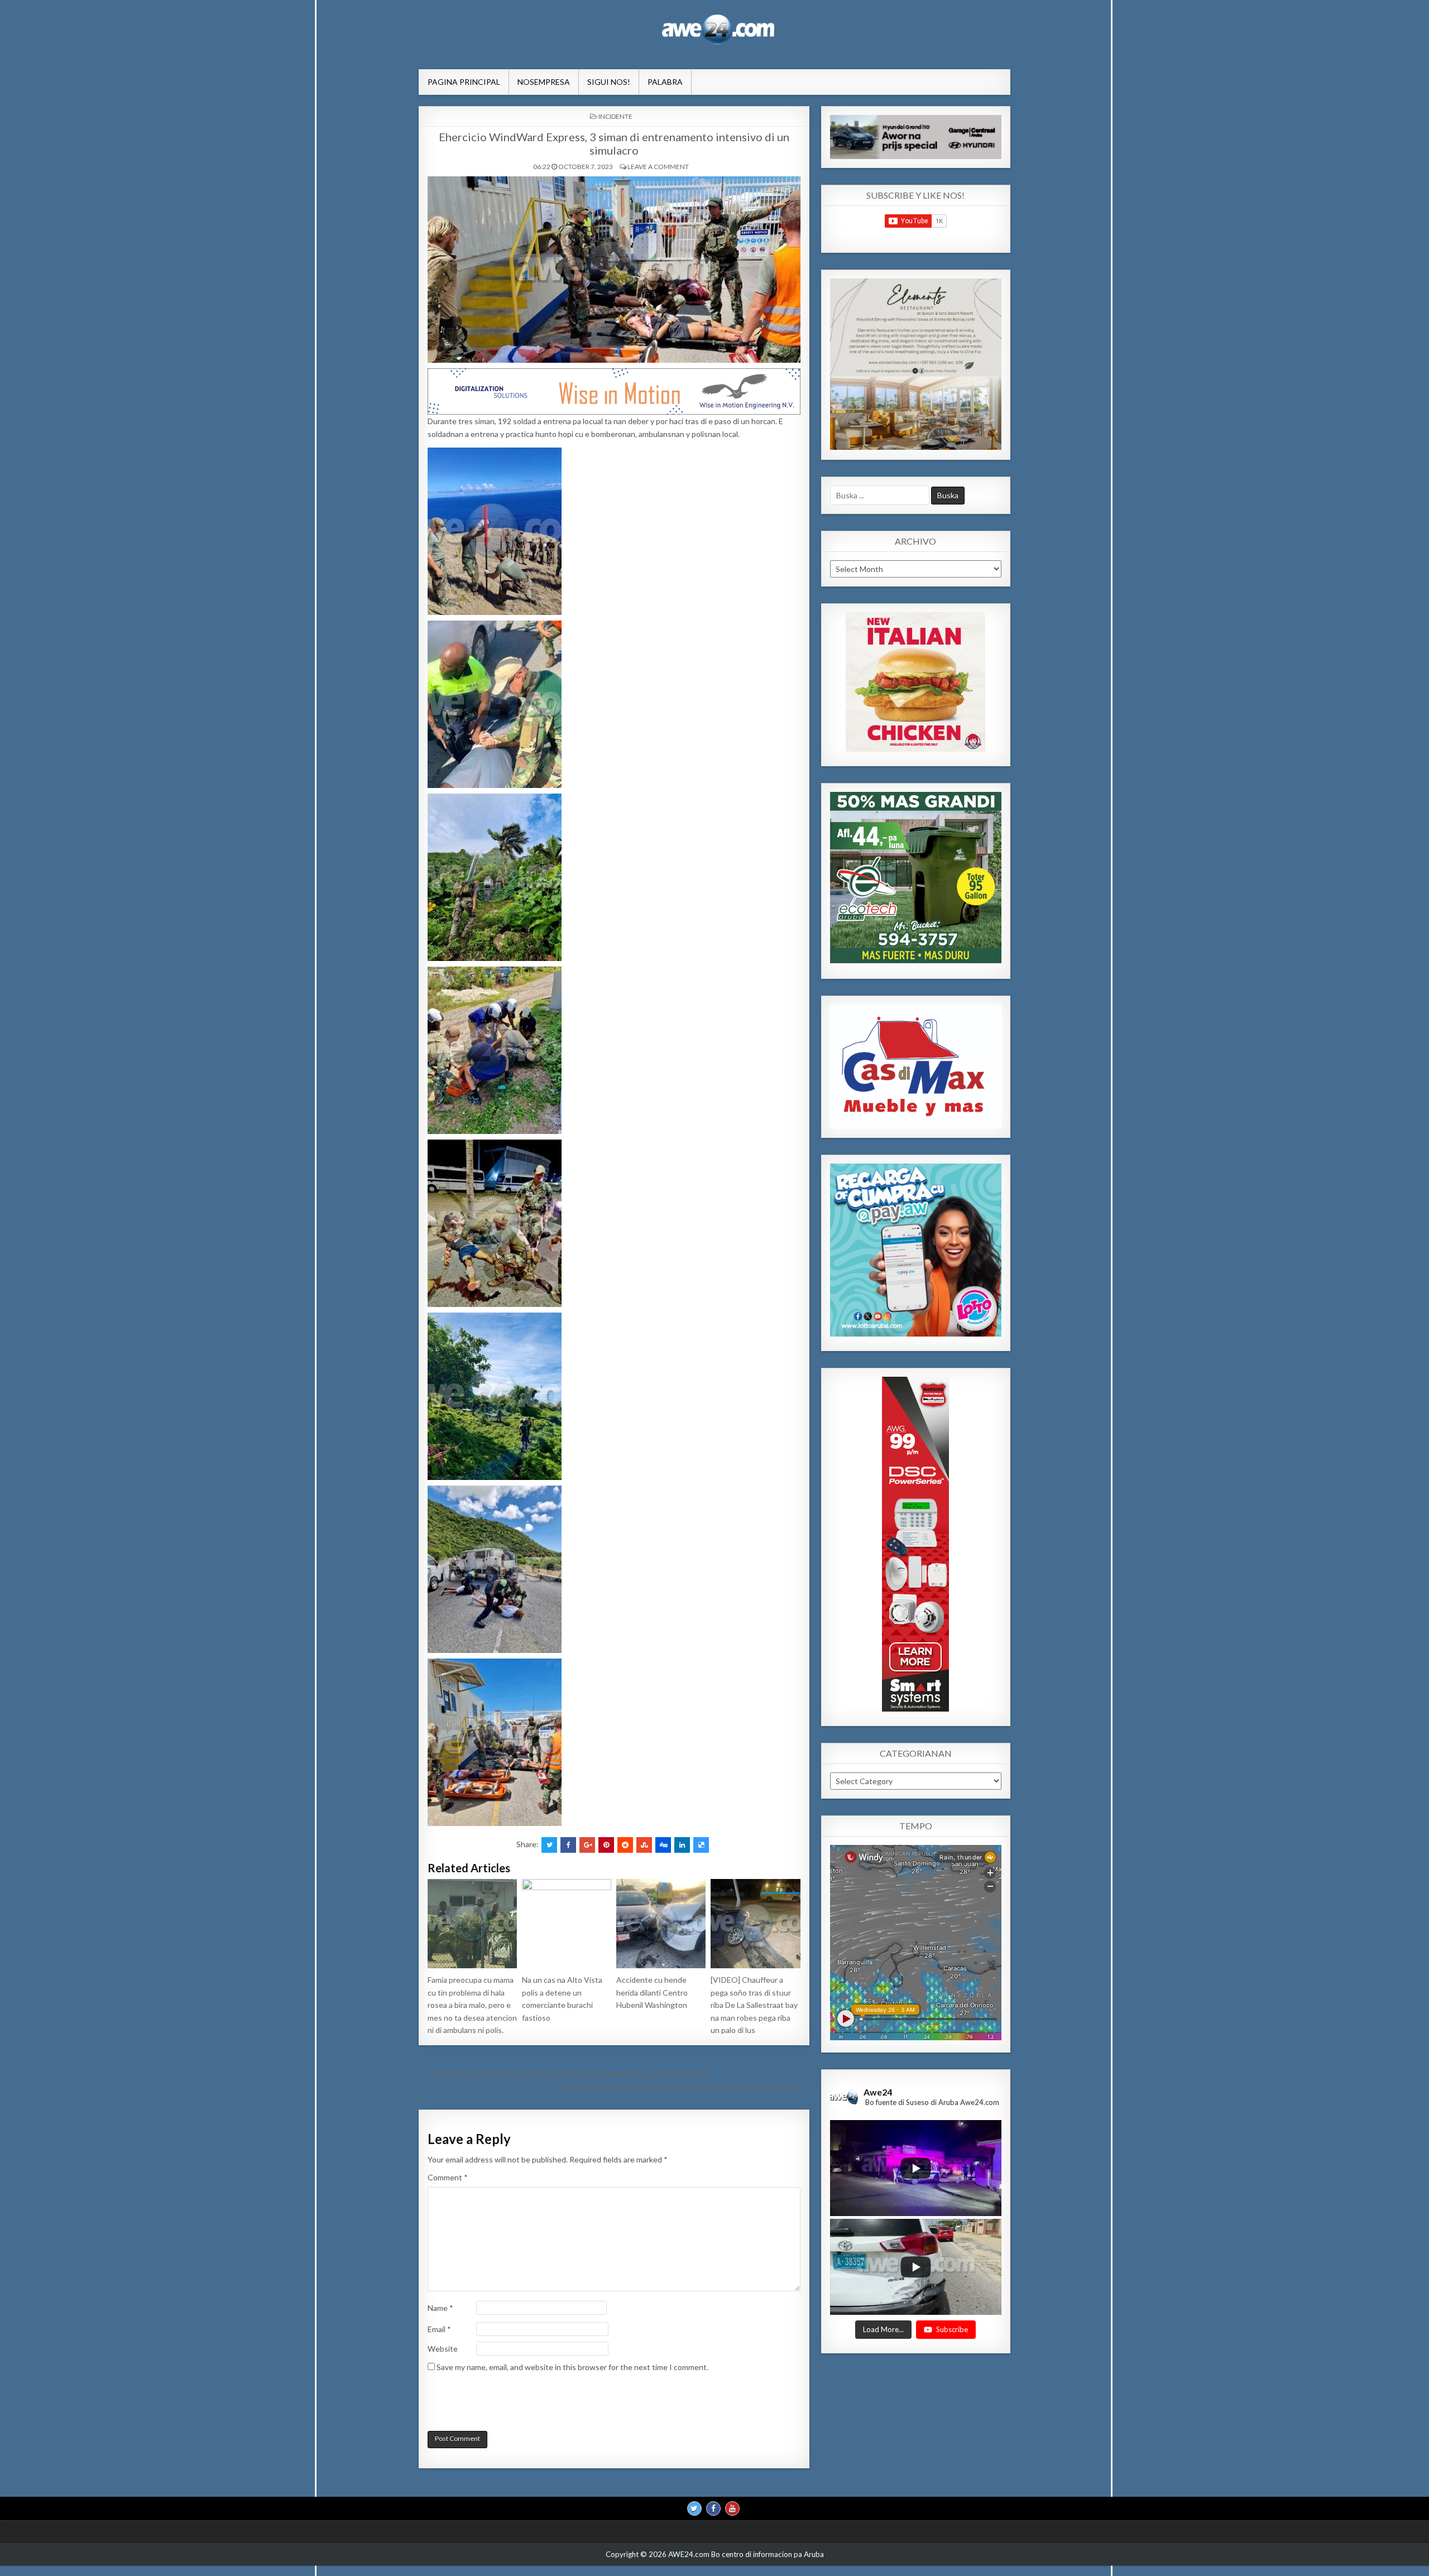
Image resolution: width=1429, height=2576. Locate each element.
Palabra (665, 82)
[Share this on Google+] (587, 1845)
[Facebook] (713, 2508)
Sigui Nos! (609, 82)
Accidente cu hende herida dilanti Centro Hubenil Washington (652, 1992)
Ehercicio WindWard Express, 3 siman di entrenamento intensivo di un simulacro (614, 143)
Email (439, 2329)
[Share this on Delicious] (701, 1845)
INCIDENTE (615, 116)
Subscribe (952, 2329)
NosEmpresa (544, 82)
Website (443, 2349)
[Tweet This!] (549, 1845)
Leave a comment (658, 167)
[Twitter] (694, 2508)
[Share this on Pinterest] (606, 1845)
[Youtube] (732, 2508)
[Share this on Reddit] (625, 1845)
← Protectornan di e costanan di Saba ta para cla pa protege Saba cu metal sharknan (564, 2073)
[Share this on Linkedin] (682, 1845)
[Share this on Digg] (663, 1845)
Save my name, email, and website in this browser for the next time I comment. (572, 2367)
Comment (448, 2177)
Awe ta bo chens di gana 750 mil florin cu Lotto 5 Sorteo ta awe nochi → (685, 2086)
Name (440, 2308)
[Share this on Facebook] (568, 1845)
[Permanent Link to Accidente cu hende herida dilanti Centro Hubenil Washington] (661, 1924)
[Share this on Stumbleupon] (644, 1845)
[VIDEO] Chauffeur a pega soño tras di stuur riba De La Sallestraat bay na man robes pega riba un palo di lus (754, 2005)
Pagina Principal (464, 82)
